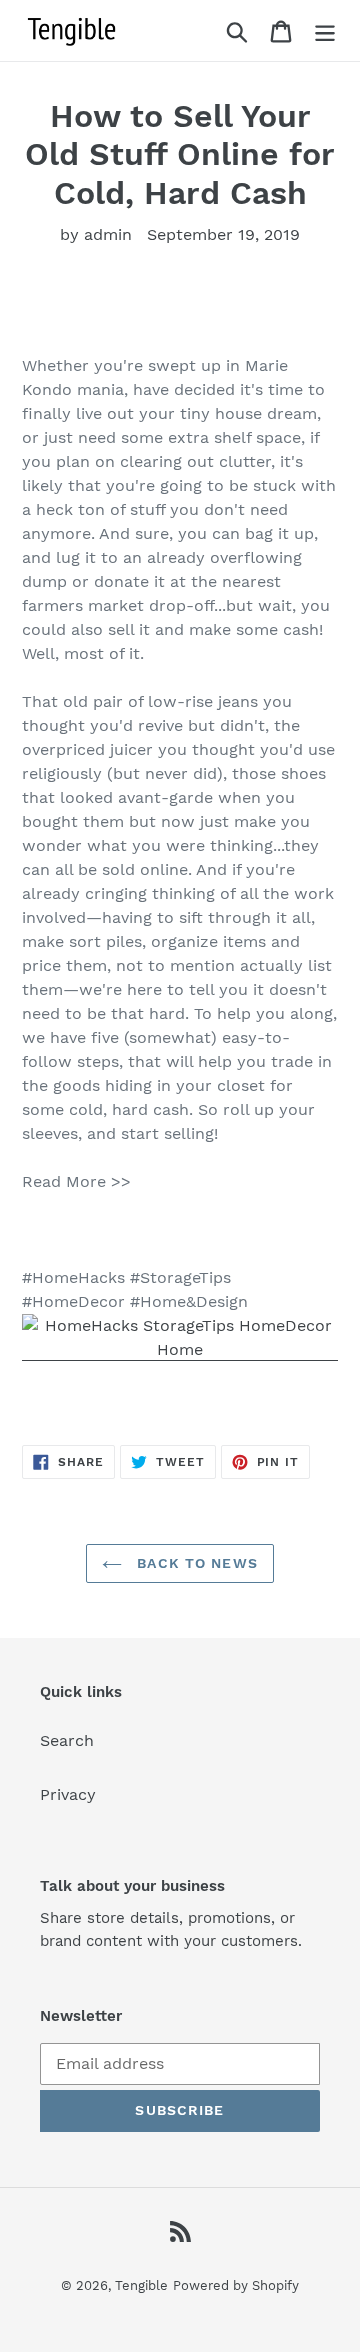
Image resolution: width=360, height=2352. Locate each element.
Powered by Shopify (236, 2285)
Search (67, 1740)
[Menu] (325, 30)
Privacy (68, 1794)
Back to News (195, 1563)
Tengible (141, 2285)
